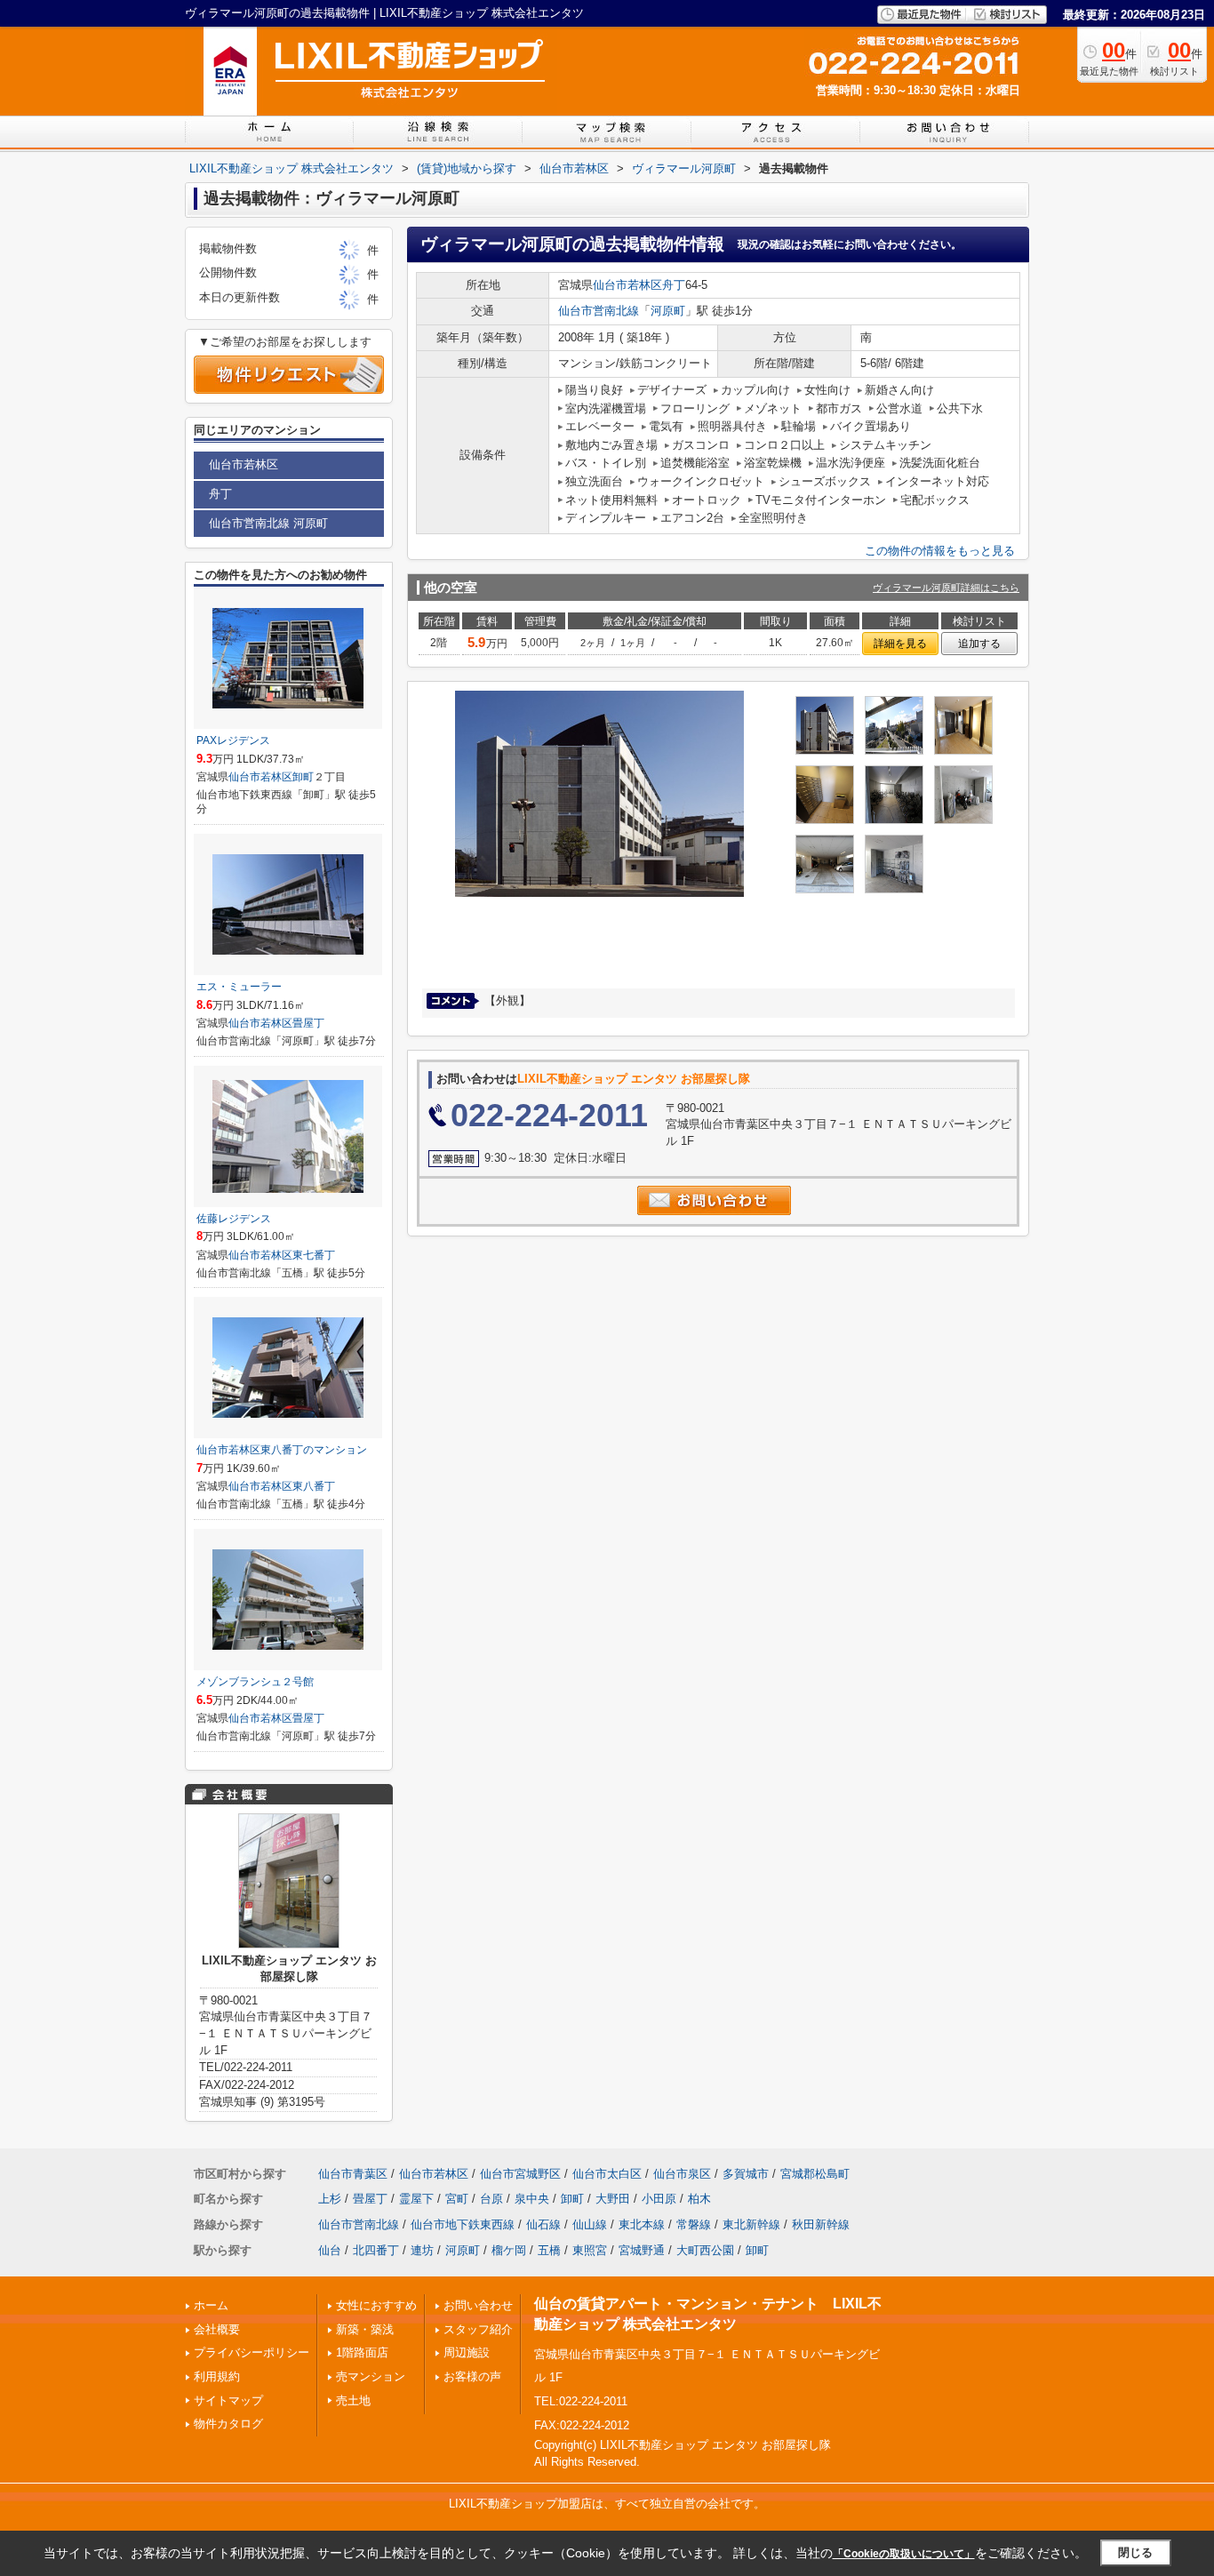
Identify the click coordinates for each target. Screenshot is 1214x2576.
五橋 (549, 2250)
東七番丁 (314, 1255)
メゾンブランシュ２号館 (255, 1682)
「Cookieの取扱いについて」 (904, 2554)
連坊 (422, 2250)
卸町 (303, 777)
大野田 (613, 2199)
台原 (491, 2199)
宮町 (457, 2199)
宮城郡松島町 (815, 2174)
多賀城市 (746, 2174)
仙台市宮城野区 (520, 2174)
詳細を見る (900, 644)
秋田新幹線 (821, 2224)
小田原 (659, 2199)
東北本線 (642, 2224)
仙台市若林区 (627, 285)
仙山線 (590, 2224)
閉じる (1135, 2552)
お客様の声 (472, 2376)
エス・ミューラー (239, 987)
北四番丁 (376, 2250)
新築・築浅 (365, 2329)
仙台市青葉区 (353, 2174)
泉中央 (532, 2199)
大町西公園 (705, 2250)
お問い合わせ (478, 2305)
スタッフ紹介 (478, 2329)
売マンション (371, 2376)
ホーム (211, 2305)
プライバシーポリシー (252, 2352)
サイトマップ (228, 2400)
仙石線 (543, 2224)
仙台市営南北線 (599, 311)
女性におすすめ (376, 2305)
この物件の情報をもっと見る (940, 551)
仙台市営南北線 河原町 (268, 523)
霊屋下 (416, 2199)
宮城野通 (642, 2250)
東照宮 (590, 2250)
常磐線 (694, 2224)
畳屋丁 (308, 1023)
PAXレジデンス (233, 740)
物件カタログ (228, 2424)
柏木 (699, 2199)
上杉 (330, 2199)
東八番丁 (314, 1486)
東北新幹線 (751, 2224)
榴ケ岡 (509, 2250)
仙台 (330, 2250)
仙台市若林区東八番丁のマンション (282, 1450)
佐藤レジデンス (234, 1219)
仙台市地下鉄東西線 (463, 2224)
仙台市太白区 (607, 2174)
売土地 (353, 2400)
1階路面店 (362, 2352)
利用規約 (217, 2376)
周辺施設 (467, 2352)
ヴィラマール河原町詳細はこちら (946, 588)
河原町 (668, 311)
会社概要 (217, 2329)
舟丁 (674, 285)
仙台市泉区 (682, 2174)
